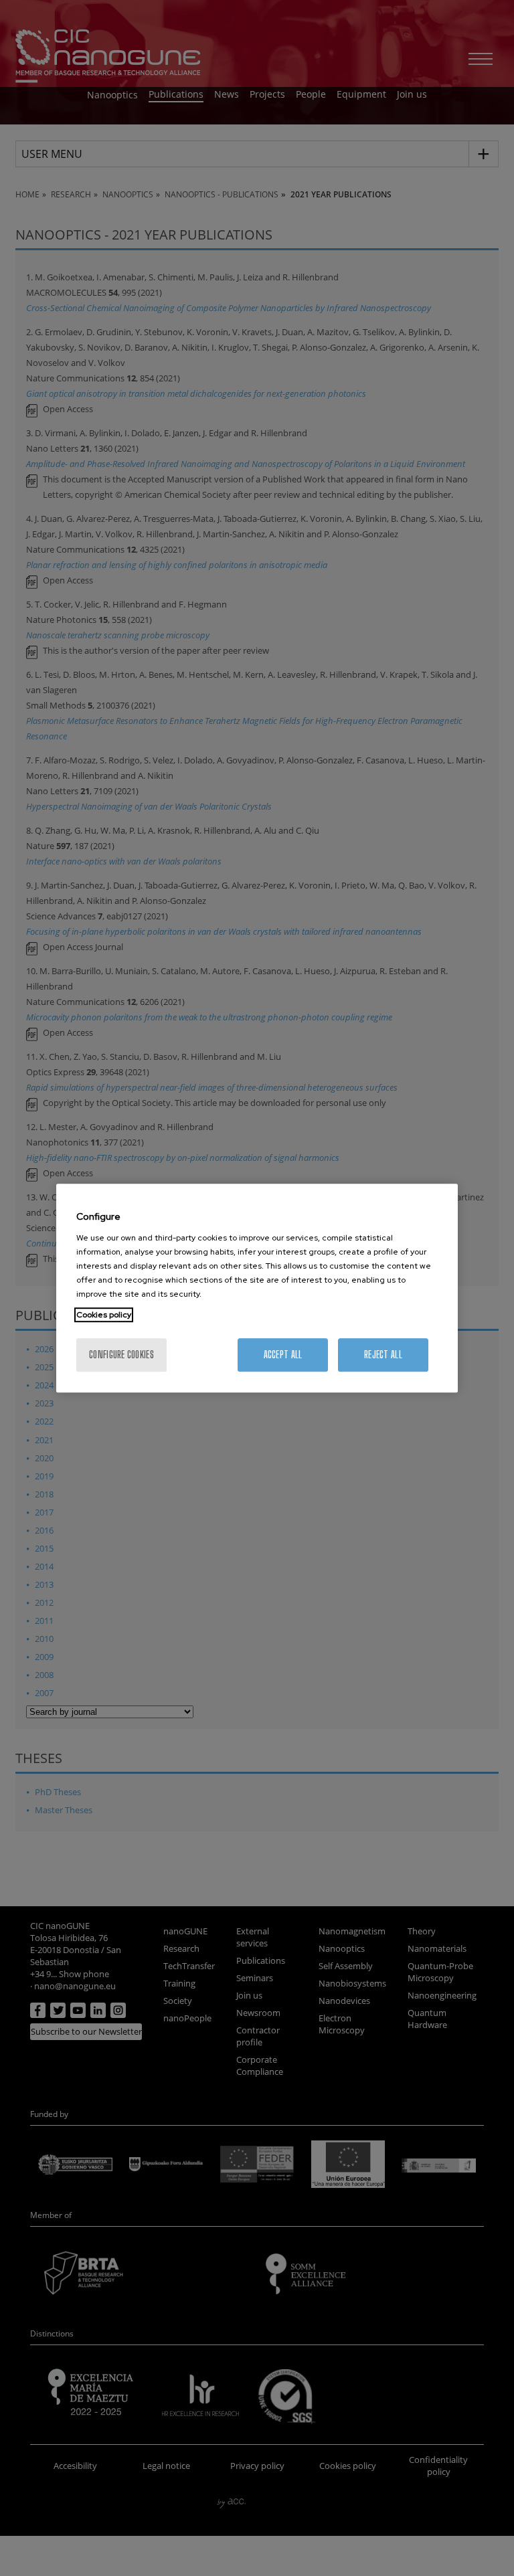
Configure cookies (121, 1355)
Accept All (283, 1355)
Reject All (383, 1355)
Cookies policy (104, 1315)
